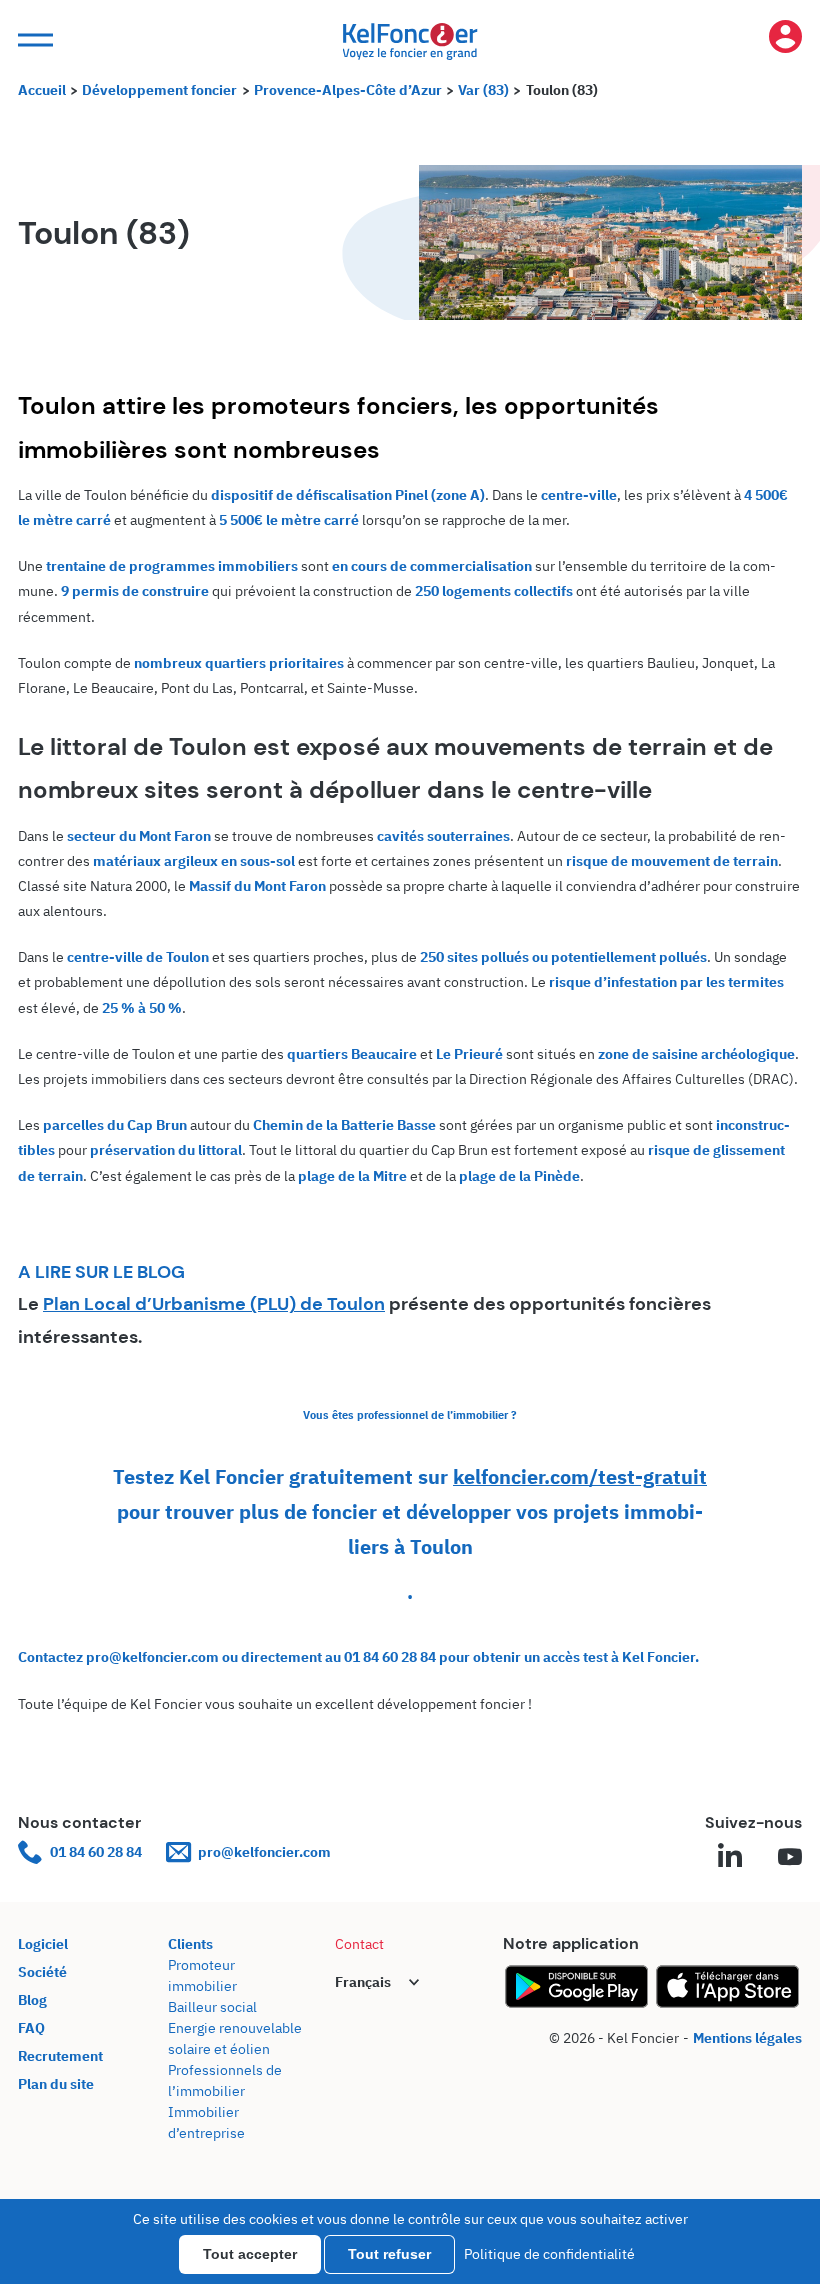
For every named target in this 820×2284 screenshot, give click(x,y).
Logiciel (43, 1944)
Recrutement (60, 2056)
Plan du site (56, 2084)
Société (42, 1972)
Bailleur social (212, 2007)
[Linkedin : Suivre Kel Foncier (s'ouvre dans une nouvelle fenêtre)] (730, 1858)
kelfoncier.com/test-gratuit (580, 1476)
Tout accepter (250, 2254)
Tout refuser (389, 2254)
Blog (32, 2000)
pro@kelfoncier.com (264, 1852)
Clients (190, 1944)
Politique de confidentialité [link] (549, 2254)
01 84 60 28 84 (96, 1852)
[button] (33, 40)
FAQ (31, 2028)
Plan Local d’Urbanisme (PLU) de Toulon (214, 1304)
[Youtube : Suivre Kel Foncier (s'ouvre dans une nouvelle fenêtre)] (790, 1858)
